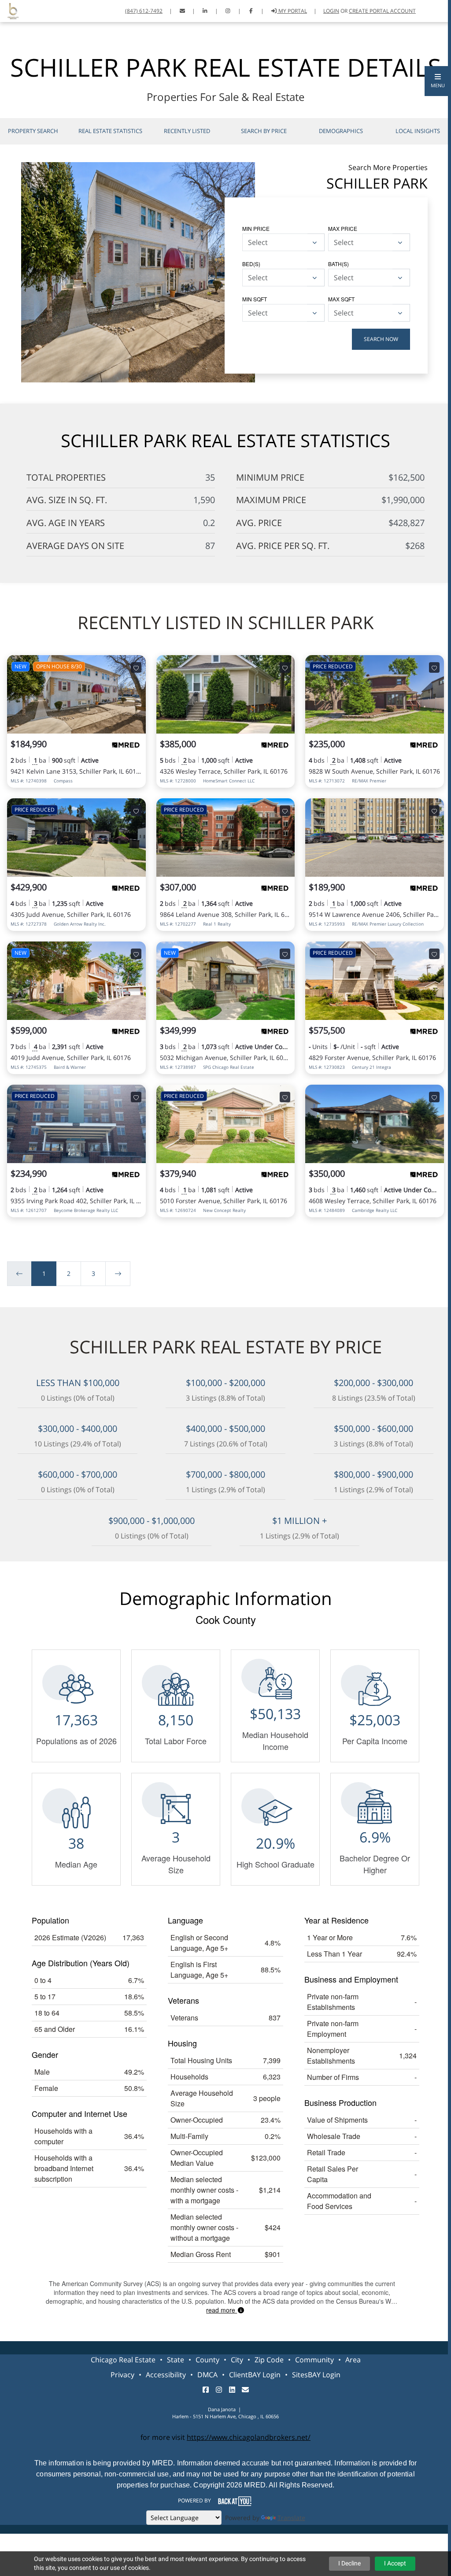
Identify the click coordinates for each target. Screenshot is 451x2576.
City (237, 2360)
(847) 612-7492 (144, 11)
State (176, 2360)
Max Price (343, 228)
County (207, 2360)
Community (314, 2360)
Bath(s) (338, 264)
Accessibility (166, 2375)
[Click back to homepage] (10, 10)
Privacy (122, 2375)
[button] (438, 81)
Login (331, 11)
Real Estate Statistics (110, 131)
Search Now (381, 339)
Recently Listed (187, 131)
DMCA (207, 2375)
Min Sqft (255, 299)
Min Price (256, 228)
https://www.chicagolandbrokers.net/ (249, 2437)
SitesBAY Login (316, 2375)
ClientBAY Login (255, 2375)
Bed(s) (251, 264)
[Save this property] (136, 667)
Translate (291, 2518)
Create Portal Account (382, 11)
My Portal (292, 11)
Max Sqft (341, 299)
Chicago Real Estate (123, 2360)
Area (353, 2360)
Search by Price (264, 131)
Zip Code (269, 2360)
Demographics (341, 131)
